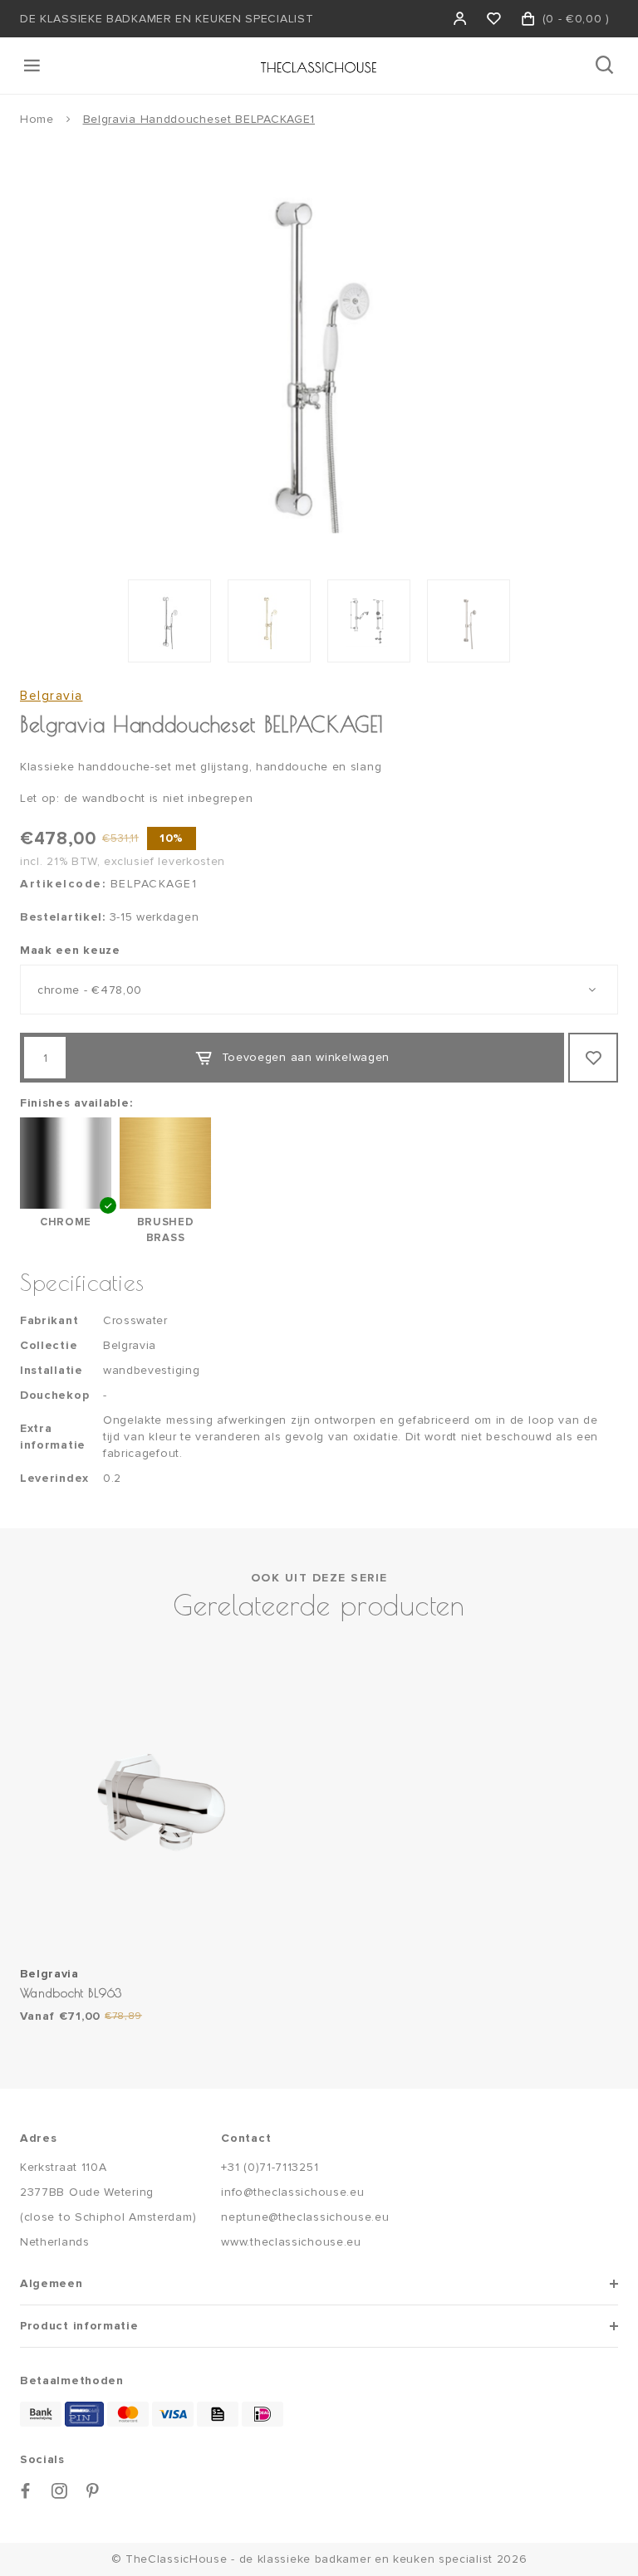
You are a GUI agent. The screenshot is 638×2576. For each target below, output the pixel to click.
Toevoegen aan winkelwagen (306, 1057)
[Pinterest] (93, 2491)
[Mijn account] (461, 19)
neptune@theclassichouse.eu (305, 2217)
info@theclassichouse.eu (292, 2192)
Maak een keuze (70, 950)
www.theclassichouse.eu (291, 2242)
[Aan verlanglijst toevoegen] (593, 1058)
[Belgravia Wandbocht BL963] (165, 1804)
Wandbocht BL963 (71, 1993)
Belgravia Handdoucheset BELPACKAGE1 (199, 119)
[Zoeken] (606, 66)
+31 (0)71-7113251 (270, 2167)
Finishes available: (76, 1103)
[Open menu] (33, 66)
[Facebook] (26, 2491)
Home (37, 119)
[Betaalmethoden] (41, 2414)
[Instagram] (60, 2491)
